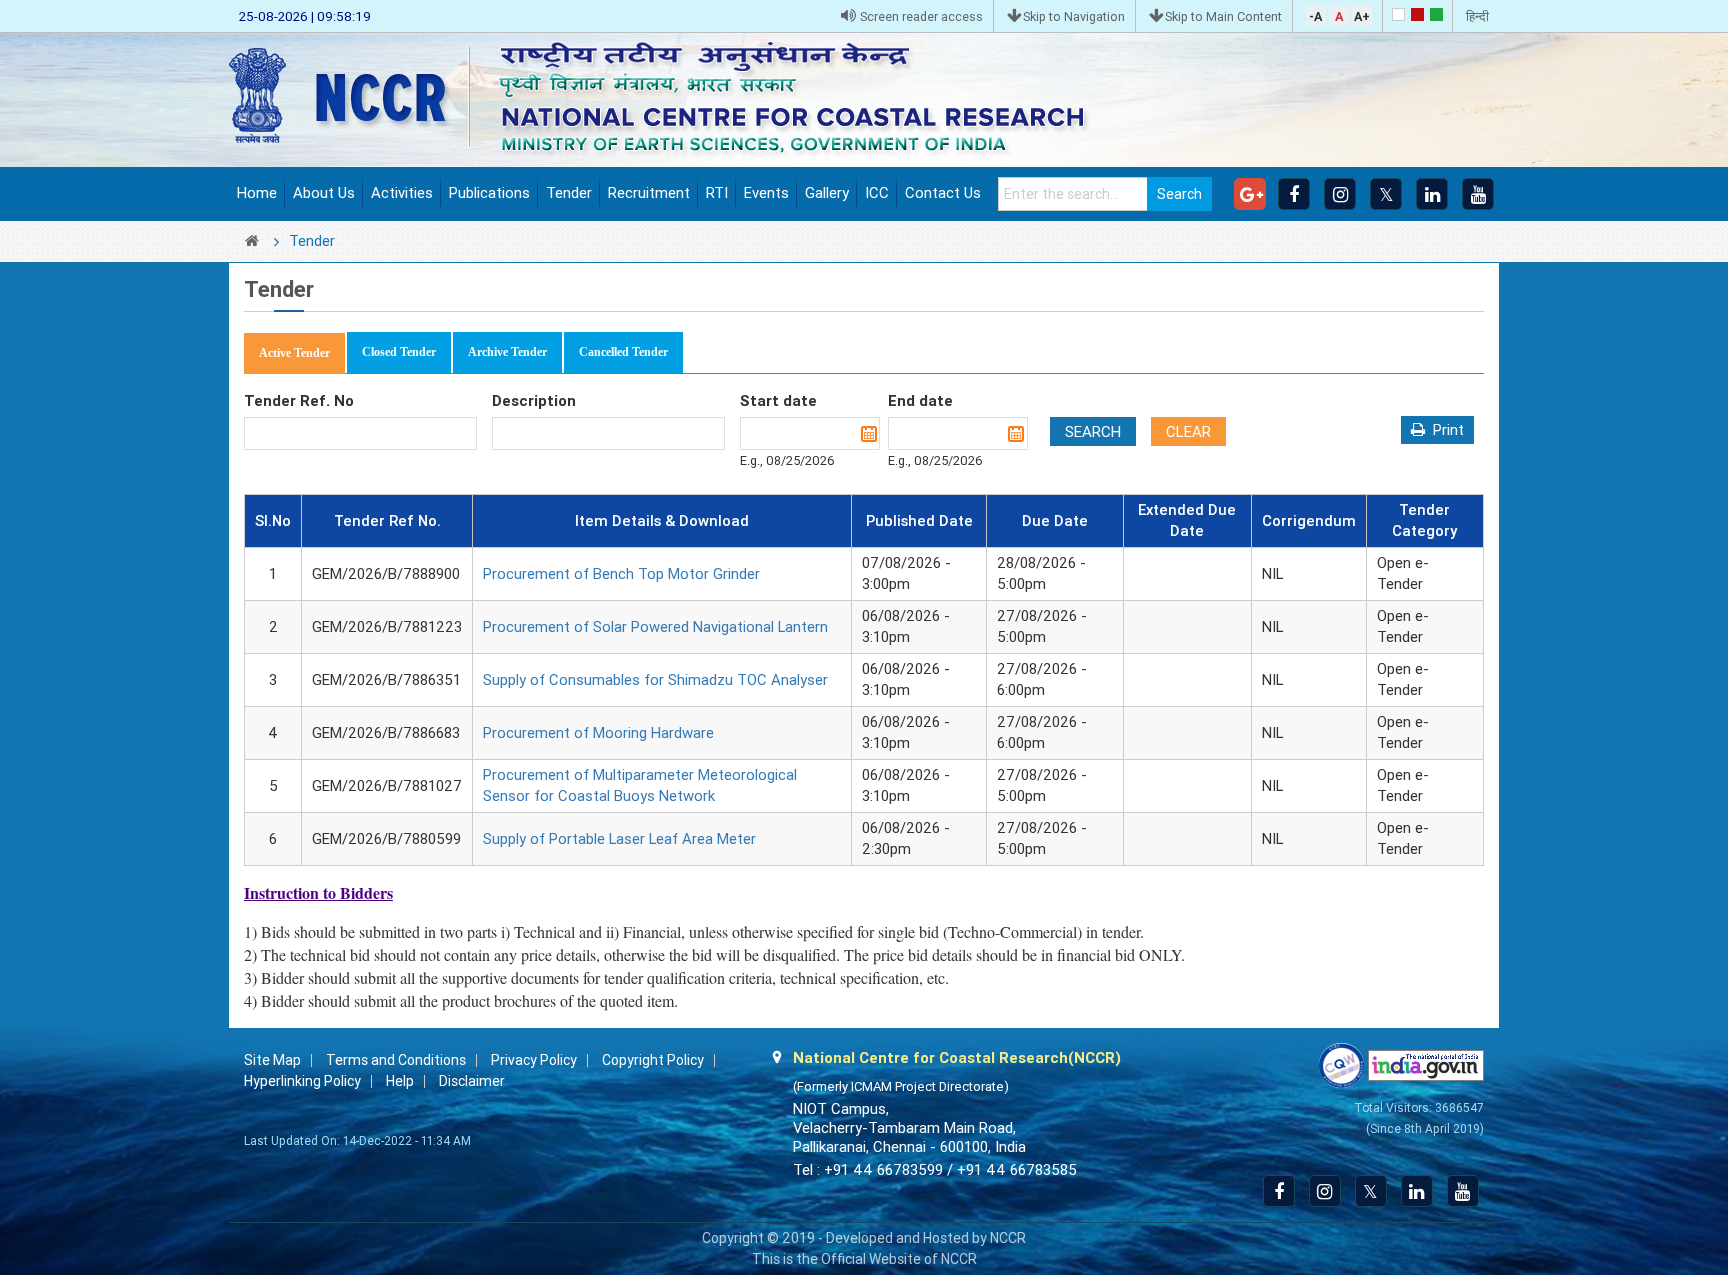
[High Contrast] (1417, 14)
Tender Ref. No (299, 401)
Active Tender (294, 353)
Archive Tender (507, 352)
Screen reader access (920, 16)
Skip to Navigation (1074, 16)
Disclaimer (472, 1081)
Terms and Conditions (396, 1060)
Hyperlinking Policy (302, 1081)
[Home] (673, 98)
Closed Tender (399, 352)
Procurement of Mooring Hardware (598, 733)
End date (920, 401)
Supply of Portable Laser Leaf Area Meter (619, 839)
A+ (1362, 16)
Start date (778, 401)
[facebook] (1294, 194)
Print (1448, 430)
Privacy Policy (534, 1060)
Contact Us (943, 193)
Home (257, 193)
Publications (489, 193)
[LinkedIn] (1432, 194)
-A (1315, 16)
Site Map (272, 1060)
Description (534, 401)
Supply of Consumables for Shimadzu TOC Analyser (655, 680)
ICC (877, 193)
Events (766, 193)
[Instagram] (1340, 194)
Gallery (827, 193)
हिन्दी (1477, 16)
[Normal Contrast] (1398, 14)
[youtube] (1478, 194)
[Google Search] (1250, 194)
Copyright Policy (653, 1060)
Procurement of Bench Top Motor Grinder (621, 574)
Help (400, 1081)
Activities (402, 193)
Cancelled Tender (623, 352)
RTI (717, 193)
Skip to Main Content (1223, 16)
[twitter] (1386, 194)
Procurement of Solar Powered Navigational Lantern (655, 627)
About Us (324, 193)
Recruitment (649, 193)
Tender (569, 193)
